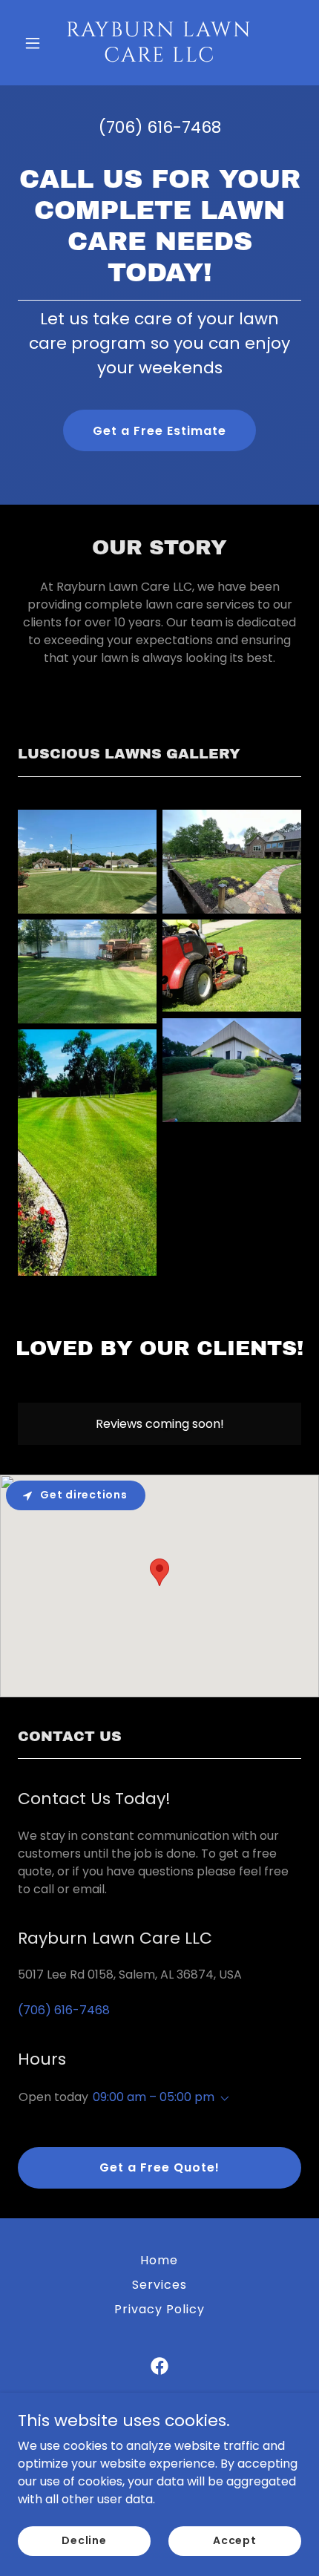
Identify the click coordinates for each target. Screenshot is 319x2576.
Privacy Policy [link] (159, 2309)
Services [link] (159, 2285)
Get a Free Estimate (159, 431)
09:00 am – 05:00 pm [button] (154, 2097)
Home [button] (159, 2260)
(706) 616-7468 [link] (160, 127)
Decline (84, 2540)
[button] (39, 43)
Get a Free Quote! (159, 2167)
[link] (159, 58)
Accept (235, 2540)
